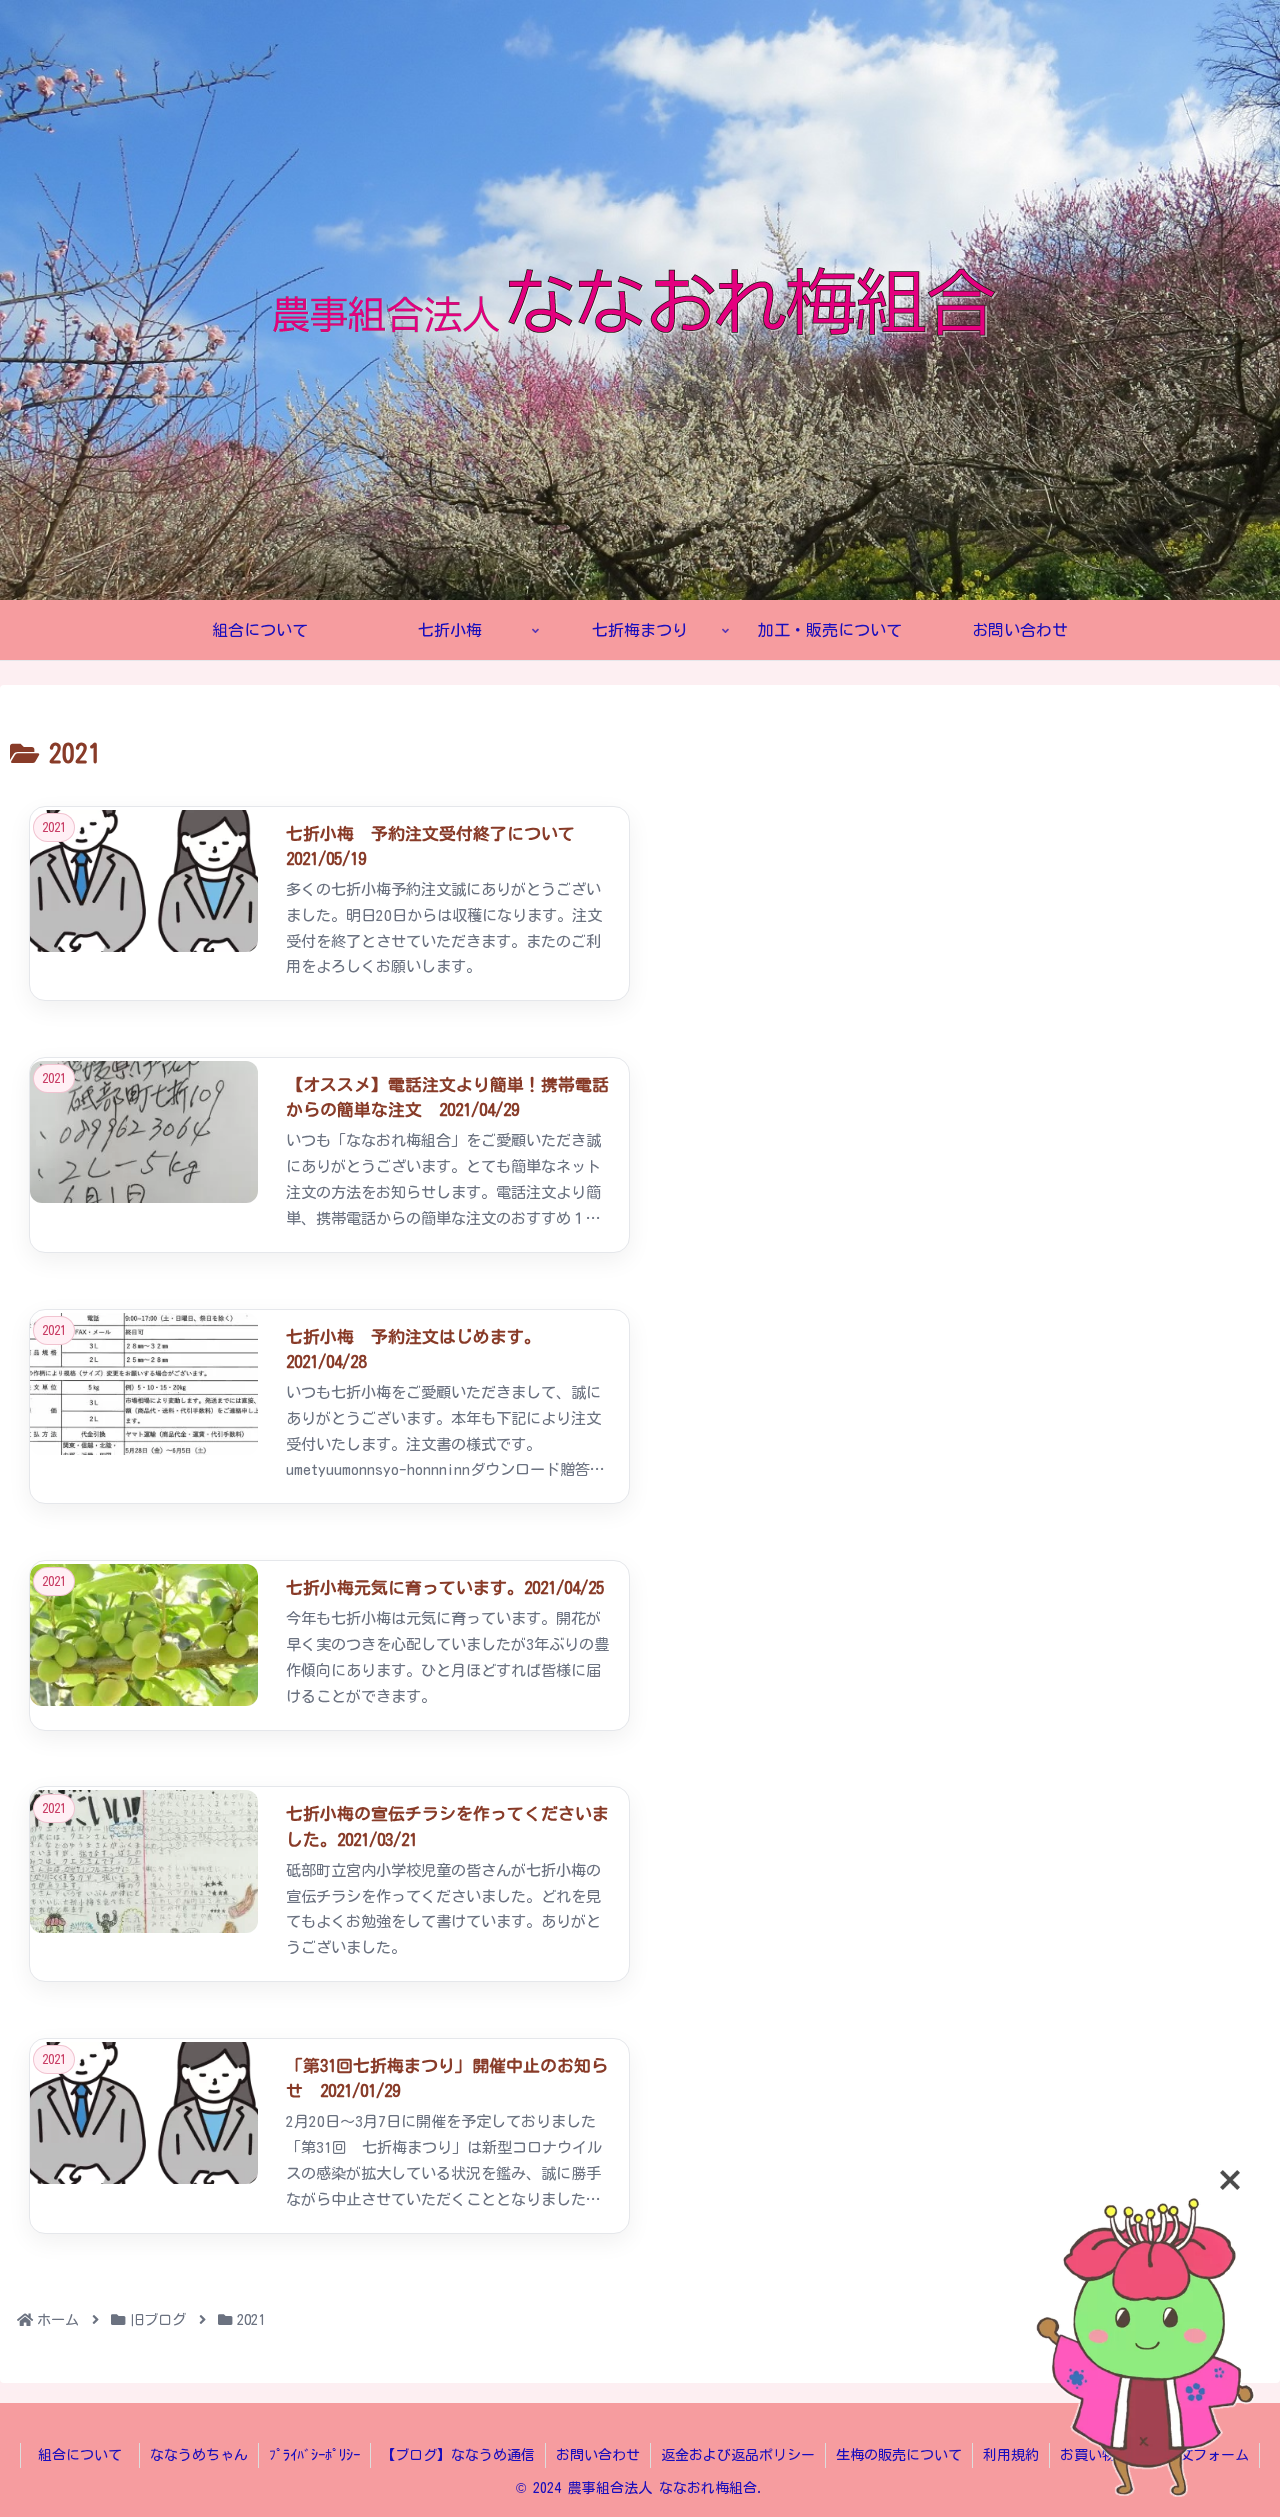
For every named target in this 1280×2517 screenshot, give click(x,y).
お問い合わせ (598, 2455)
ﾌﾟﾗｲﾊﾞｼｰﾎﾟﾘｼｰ (314, 2455)
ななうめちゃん (199, 2455)
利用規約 (1011, 2455)
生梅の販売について (899, 2455)
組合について (87, 2455)
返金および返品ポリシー (738, 2455)
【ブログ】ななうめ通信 (458, 2455)
